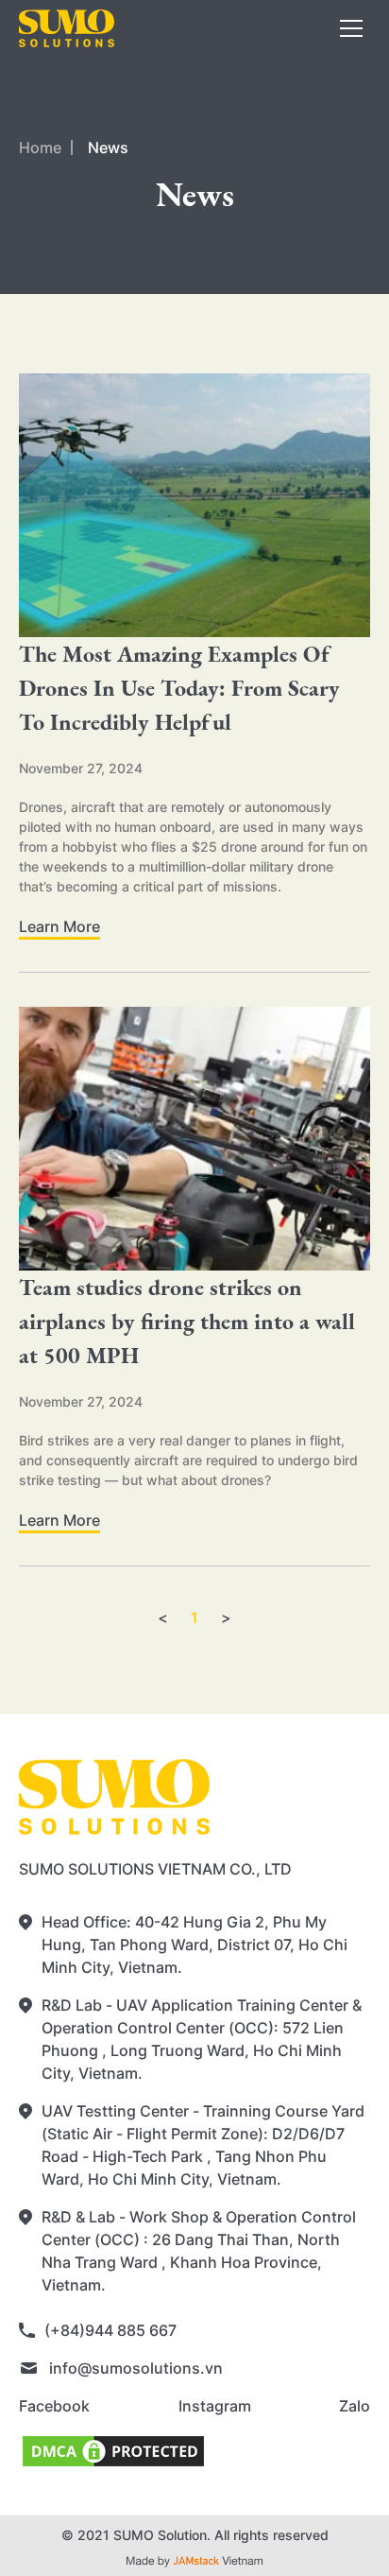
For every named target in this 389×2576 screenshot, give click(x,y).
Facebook (54, 2406)
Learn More (59, 926)
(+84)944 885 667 (110, 2330)
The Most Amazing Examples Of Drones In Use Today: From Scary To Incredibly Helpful (179, 688)
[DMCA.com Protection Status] (194, 2451)
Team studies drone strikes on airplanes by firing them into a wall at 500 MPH (188, 1321)
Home (40, 147)
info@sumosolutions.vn (136, 2368)
